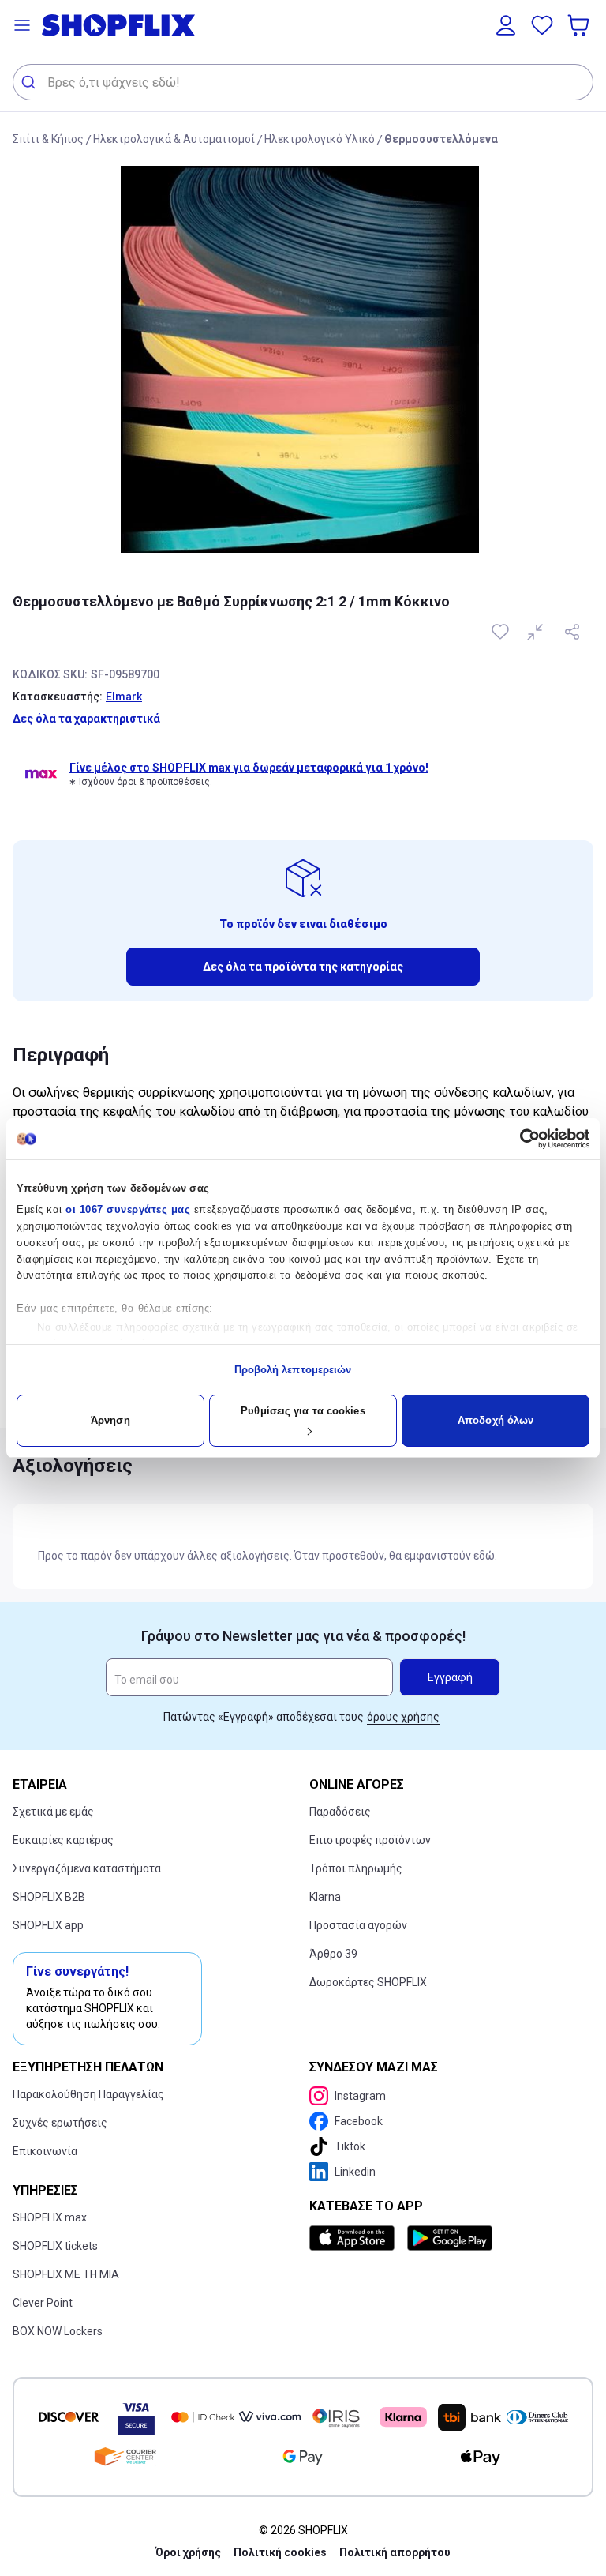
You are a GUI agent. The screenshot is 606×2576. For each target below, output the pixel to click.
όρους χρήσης (403, 1717)
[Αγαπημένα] (542, 25)
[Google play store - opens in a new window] (450, 2238)
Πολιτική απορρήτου (395, 2552)
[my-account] (506, 25)
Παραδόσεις (340, 1812)
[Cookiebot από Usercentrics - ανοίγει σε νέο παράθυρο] (520, 1139)
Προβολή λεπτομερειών (293, 1370)
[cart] (580, 25)
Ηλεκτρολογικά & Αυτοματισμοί (174, 139)
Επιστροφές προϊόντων (370, 1840)
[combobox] (303, 82)
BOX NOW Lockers (58, 2331)
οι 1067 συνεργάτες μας (128, 1209)
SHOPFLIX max (50, 2217)
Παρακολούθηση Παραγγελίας (88, 2094)
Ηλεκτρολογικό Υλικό (320, 139)
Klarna (325, 1897)
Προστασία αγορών (358, 1925)
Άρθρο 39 (333, 1954)
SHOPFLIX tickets (55, 2246)
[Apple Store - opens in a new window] (355, 2238)
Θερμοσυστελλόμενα (441, 139)
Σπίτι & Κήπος (48, 139)
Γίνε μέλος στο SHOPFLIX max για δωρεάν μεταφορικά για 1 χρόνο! (249, 768)
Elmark (124, 697)
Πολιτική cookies (280, 2552)
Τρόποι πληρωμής (356, 1868)
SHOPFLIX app (48, 1925)
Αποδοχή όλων (496, 1420)
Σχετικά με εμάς (53, 1812)
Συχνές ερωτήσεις (60, 2123)
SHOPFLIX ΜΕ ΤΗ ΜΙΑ (66, 2274)
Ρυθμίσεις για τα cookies (303, 1411)
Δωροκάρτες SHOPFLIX (368, 1982)
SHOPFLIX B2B (49, 1897)
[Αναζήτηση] (30, 82)
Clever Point (43, 2303)
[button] (22, 25)
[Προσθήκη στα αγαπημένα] (502, 632)
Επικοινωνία (45, 2151)
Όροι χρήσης (188, 2552)
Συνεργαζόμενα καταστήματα (87, 1868)
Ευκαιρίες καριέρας (63, 1840)
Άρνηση (110, 1420)
